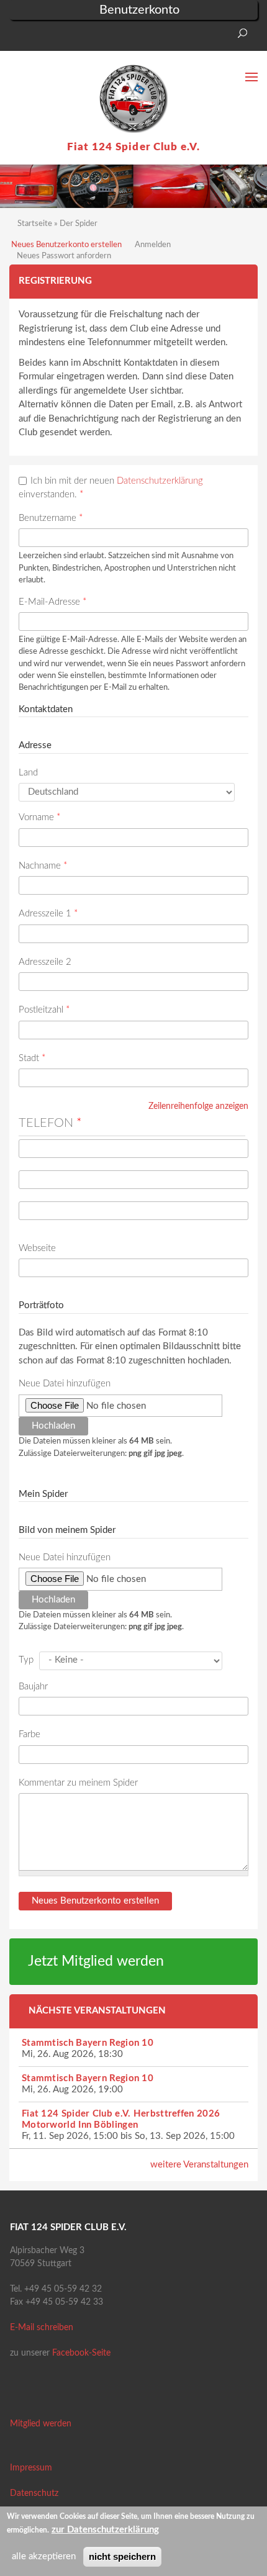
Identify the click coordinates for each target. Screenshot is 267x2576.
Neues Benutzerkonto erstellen (66, 245)
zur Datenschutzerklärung (105, 2530)
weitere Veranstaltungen (199, 2165)
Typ (26, 1660)
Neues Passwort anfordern (64, 256)
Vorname (39, 817)
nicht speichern (122, 2556)
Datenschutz (34, 2493)
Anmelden (153, 245)
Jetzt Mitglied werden (96, 1961)
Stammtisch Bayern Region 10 (88, 2043)
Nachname (43, 866)
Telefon (50, 1123)
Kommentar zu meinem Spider (78, 1783)
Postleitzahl (44, 1010)
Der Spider (79, 224)
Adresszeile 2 (45, 962)
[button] (19, 37)
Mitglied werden (41, 2424)
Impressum (31, 2468)
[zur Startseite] (133, 99)
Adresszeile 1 (48, 914)
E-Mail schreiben (42, 2328)
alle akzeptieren (44, 2556)
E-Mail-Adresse (52, 602)
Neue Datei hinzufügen (65, 1384)
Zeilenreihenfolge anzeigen (198, 1106)
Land (28, 773)
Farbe (29, 1734)
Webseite (37, 1248)
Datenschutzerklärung (160, 481)
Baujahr (33, 1687)
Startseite (35, 224)
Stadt (32, 1058)
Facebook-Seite (81, 2353)
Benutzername (51, 518)
